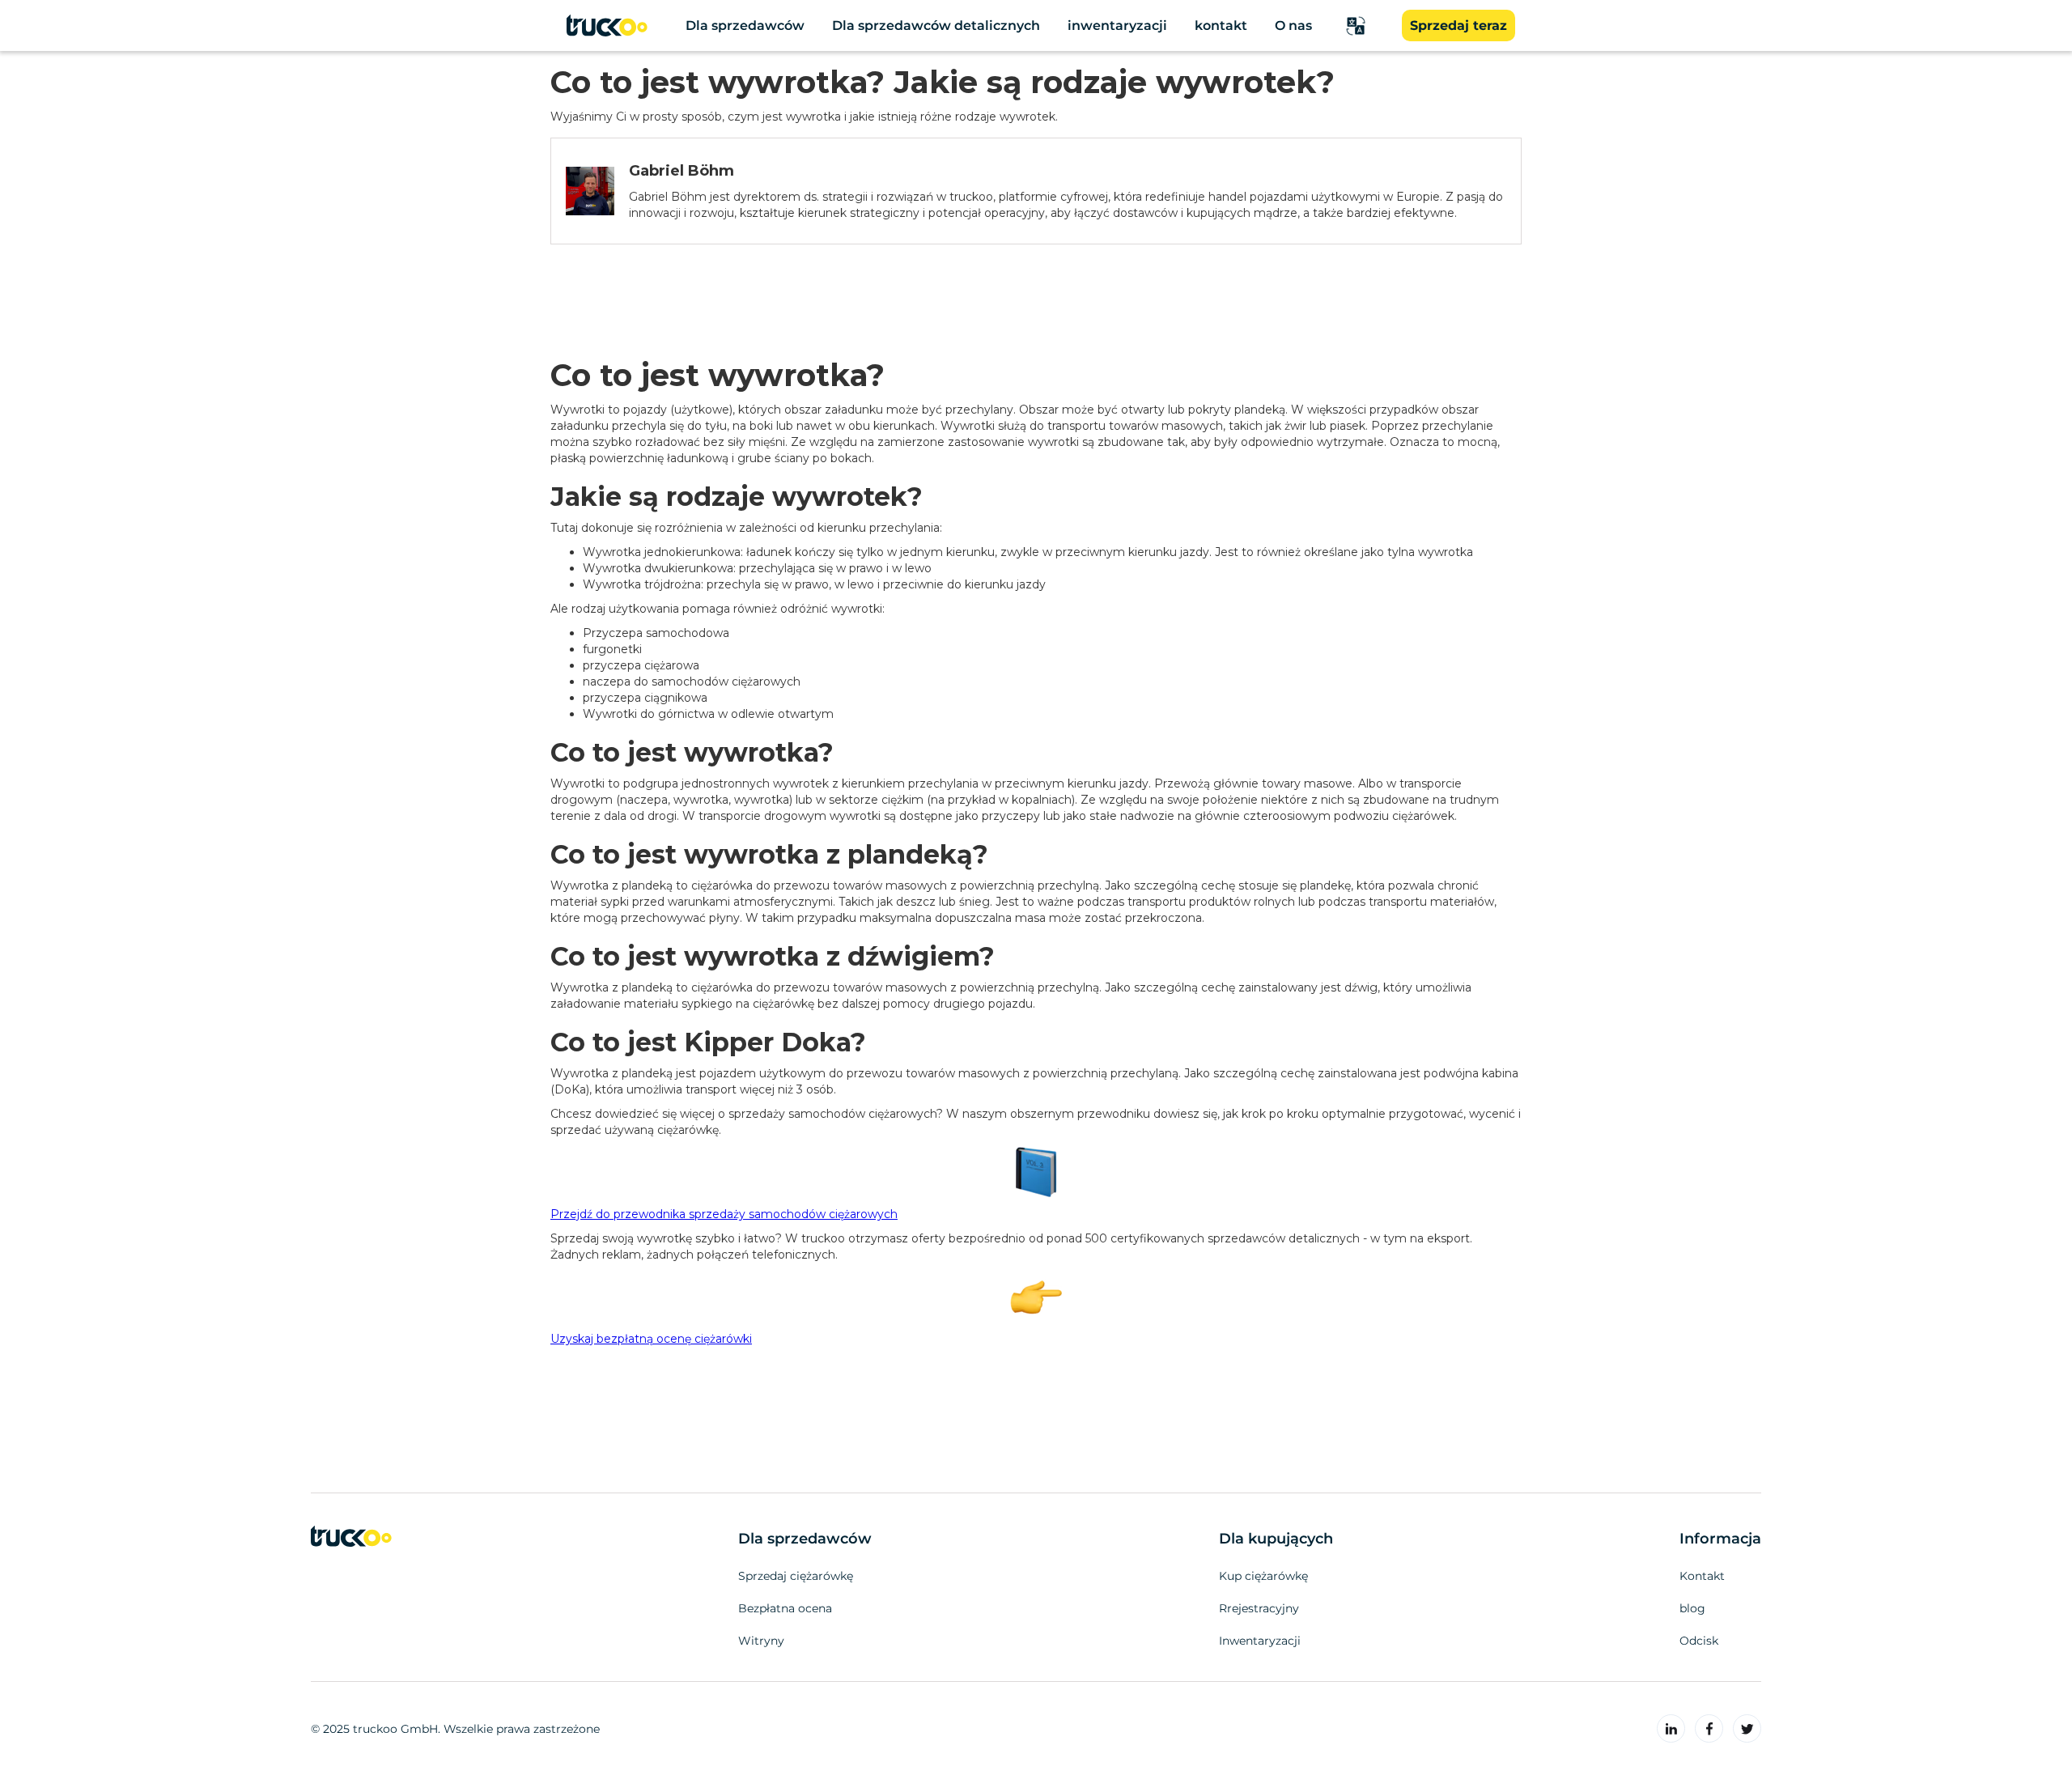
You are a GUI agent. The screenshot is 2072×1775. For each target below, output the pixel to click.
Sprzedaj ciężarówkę (796, 1576)
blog (1692, 1608)
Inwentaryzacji (1260, 1641)
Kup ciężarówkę (1263, 1576)
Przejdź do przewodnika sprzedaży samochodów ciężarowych (724, 1214)
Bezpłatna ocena (785, 1608)
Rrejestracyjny (1259, 1608)
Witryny (761, 1641)
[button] (1356, 26)
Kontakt (1702, 1576)
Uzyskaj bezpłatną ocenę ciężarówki (651, 1339)
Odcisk (1699, 1641)
